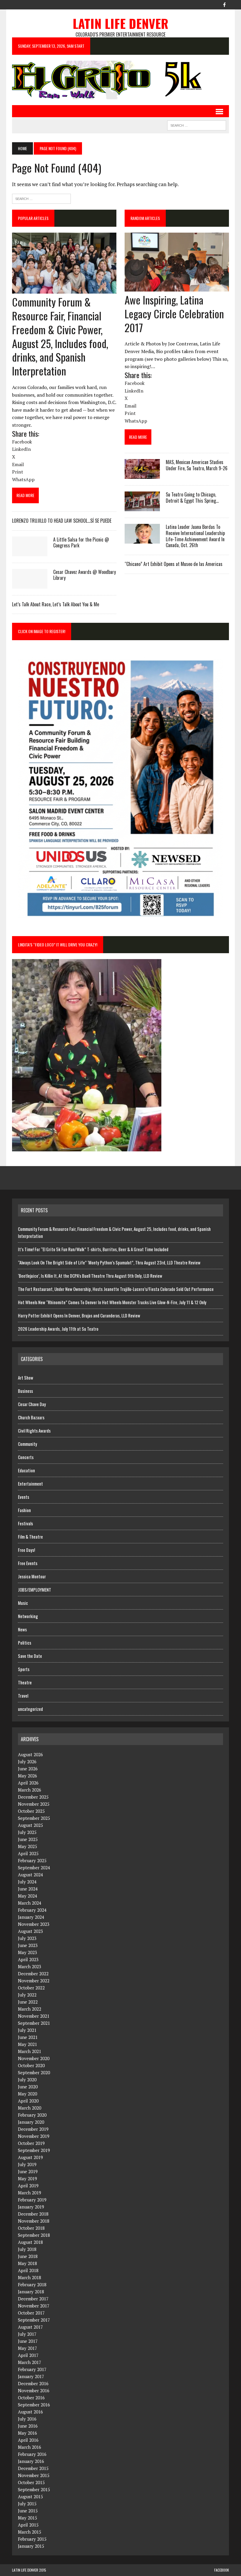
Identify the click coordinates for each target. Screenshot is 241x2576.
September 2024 (34, 1868)
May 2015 (27, 2518)
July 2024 (27, 1882)
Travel (23, 1696)
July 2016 (27, 2419)
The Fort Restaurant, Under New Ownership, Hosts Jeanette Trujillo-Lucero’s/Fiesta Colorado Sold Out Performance (116, 1289)
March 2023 (30, 1966)
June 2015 (28, 2511)
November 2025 (34, 1804)
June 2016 (28, 2426)
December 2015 (33, 2468)
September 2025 (34, 1818)
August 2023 (30, 1931)
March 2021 (30, 2051)
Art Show (26, 1378)
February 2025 (32, 1860)
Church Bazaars (31, 1417)
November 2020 (34, 2058)
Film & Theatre (30, 1537)
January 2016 (31, 2461)
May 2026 (27, 1776)
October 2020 (31, 2065)
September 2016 (34, 2405)
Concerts (26, 1457)
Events (24, 1497)
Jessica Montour (32, 1576)
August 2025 (30, 1825)
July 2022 (27, 1995)
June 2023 (28, 1945)
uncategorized (30, 1709)
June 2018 (28, 2256)
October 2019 (31, 2143)
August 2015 (30, 2496)
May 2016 (27, 2433)
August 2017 (30, 2327)
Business (25, 1391)
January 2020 (31, 2122)
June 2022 (28, 2002)
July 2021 (27, 2030)
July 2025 (27, 1832)
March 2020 (30, 2108)
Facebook (222, 2570)
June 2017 (28, 2341)
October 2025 (31, 1811)
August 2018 (30, 2242)
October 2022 (31, 1988)
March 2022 (30, 2009)
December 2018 (33, 2214)
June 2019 (28, 2171)
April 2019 (28, 2186)
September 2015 (34, 2489)
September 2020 (34, 2072)
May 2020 (27, 2094)
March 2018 (30, 2277)
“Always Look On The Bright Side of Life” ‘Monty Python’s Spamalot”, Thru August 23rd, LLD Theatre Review (109, 1262)
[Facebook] (224, 4)
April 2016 (28, 2440)
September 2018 (34, 2235)
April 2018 (28, 2270)
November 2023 (34, 1924)
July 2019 (27, 2164)
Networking (28, 1616)
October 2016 (31, 2398)
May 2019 (27, 2178)
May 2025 (27, 1846)
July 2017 (27, 2334)
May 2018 (27, 2263)
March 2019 (30, 2193)
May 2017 (27, 2348)
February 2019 (32, 2200)
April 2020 (28, 2101)
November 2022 (34, 1981)
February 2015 (32, 2539)
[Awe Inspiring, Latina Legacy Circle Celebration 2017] (177, 287)
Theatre (25, 1682)
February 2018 (32, 2284)
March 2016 (30, 2447)
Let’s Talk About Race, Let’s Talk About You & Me (56, 604)
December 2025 (33, 1797)
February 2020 (32, 2115)
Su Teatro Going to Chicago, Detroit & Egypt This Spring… (192, 498)
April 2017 (28, 2355)
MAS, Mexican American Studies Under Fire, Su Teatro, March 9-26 (197, 465)
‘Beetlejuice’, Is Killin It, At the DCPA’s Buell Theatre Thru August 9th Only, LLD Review (90, 1276)
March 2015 (30, 2532)
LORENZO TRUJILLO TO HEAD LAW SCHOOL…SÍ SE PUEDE (62, 521)
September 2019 (34, 2150)
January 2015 (31, 2546)
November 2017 (34, 2306)
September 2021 (34, 2023)
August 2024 (30, 1875)
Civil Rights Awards (34, 1431)
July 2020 (27, 2080)
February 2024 (32, 1910)
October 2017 (31, 2313)
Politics (25, 1643)
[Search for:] (41, 198)
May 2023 (27, 1952)
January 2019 (31, 2207)
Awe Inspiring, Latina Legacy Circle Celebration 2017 (174, 313)
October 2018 (31, 2228)
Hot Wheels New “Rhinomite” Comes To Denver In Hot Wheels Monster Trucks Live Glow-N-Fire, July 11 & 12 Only (113, 1302)
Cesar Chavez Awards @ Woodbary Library (84, 575)
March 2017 (30, 2362)
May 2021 (27, 2044)
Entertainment (30, 1484)
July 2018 (27, 2249)
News (22, 1629)
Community (27, 1444)
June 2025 (28, 1839)
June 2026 (28, 1769)
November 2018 (34, 2221)
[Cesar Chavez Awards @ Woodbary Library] (30, 585)
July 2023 (27, 1938)
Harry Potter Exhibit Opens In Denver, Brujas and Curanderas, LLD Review (79, 1315)
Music (23, 1603)
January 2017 (31, 2376)
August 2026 (30, 1754)
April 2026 (28, 1783)
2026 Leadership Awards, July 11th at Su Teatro (58, 1329)
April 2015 (28, 2525)
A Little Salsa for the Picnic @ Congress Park (81, 543)
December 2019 (33, 2129)
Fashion (24, 1510)
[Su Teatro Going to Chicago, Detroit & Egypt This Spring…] (142, 507)
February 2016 (32, 2454)
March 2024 (30, 1903)
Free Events (28, 1563)
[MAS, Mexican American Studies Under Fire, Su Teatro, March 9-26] (142, 475)
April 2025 (28, 1853)
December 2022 (33, 1974)
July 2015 (27, 2504)
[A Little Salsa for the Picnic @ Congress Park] (30, 552)
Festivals (25, 1523)
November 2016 (34, 2390)
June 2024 (28, 1889)
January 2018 (31, 2292)
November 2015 (34, 2475)
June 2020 (28, 2087)
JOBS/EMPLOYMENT (35, 1590)
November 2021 (34, 2016)
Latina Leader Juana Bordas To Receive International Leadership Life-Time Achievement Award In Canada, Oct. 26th (195, 536)
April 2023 (28, 1959)
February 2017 (32, 2369)
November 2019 (34, 2136)
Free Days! (26, 1550)
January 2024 (31, 1917)
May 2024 (27, 1896)
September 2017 (34, 2320)
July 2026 (27, 1762)
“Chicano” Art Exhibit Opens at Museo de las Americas (174, 564)
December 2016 (33, 2383)
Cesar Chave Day (32, 1404)
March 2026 (30, 1790)
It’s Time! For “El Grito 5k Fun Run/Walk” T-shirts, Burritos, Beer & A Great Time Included (93, 1249)
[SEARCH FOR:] (197, 125)
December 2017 (33, 2299)
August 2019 (30, 2157)
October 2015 (31, 2482)
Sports (24, 1669)
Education (26, 1470)
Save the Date (30, 1656)
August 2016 (30, 2412)
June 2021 (28, 2037)
